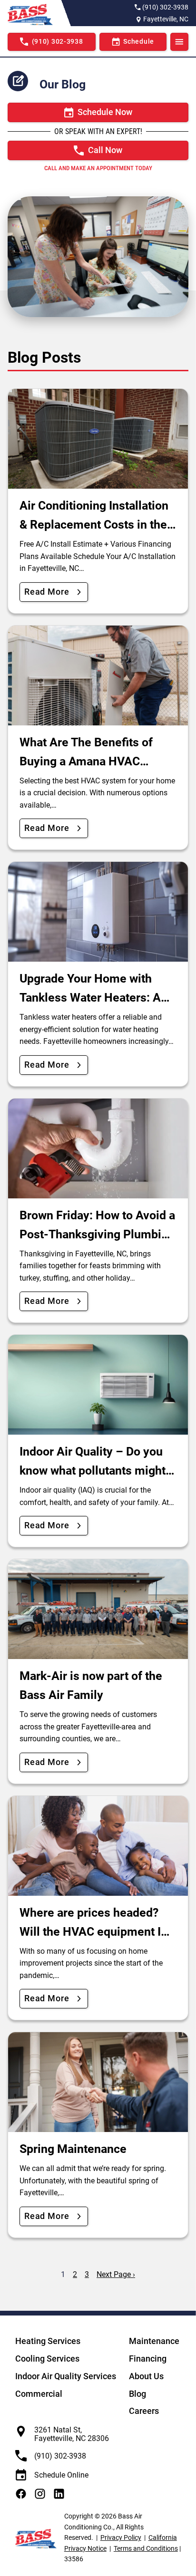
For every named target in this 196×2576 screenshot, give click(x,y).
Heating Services (48, 2341)
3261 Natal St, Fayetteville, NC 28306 (72, 2434)
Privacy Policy (121, 2537)
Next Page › (116, 2274)
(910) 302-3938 (165, 7)
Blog (137, 2394)
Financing (148, 2359)
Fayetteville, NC (166, 19)
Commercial (39, 2394)
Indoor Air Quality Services (66, 2376)
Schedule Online (61, 2475)
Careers (144, 2411)
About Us (146, 2376)
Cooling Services (47, 2359)
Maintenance (154, 2341)
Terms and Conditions (146, 2548)
